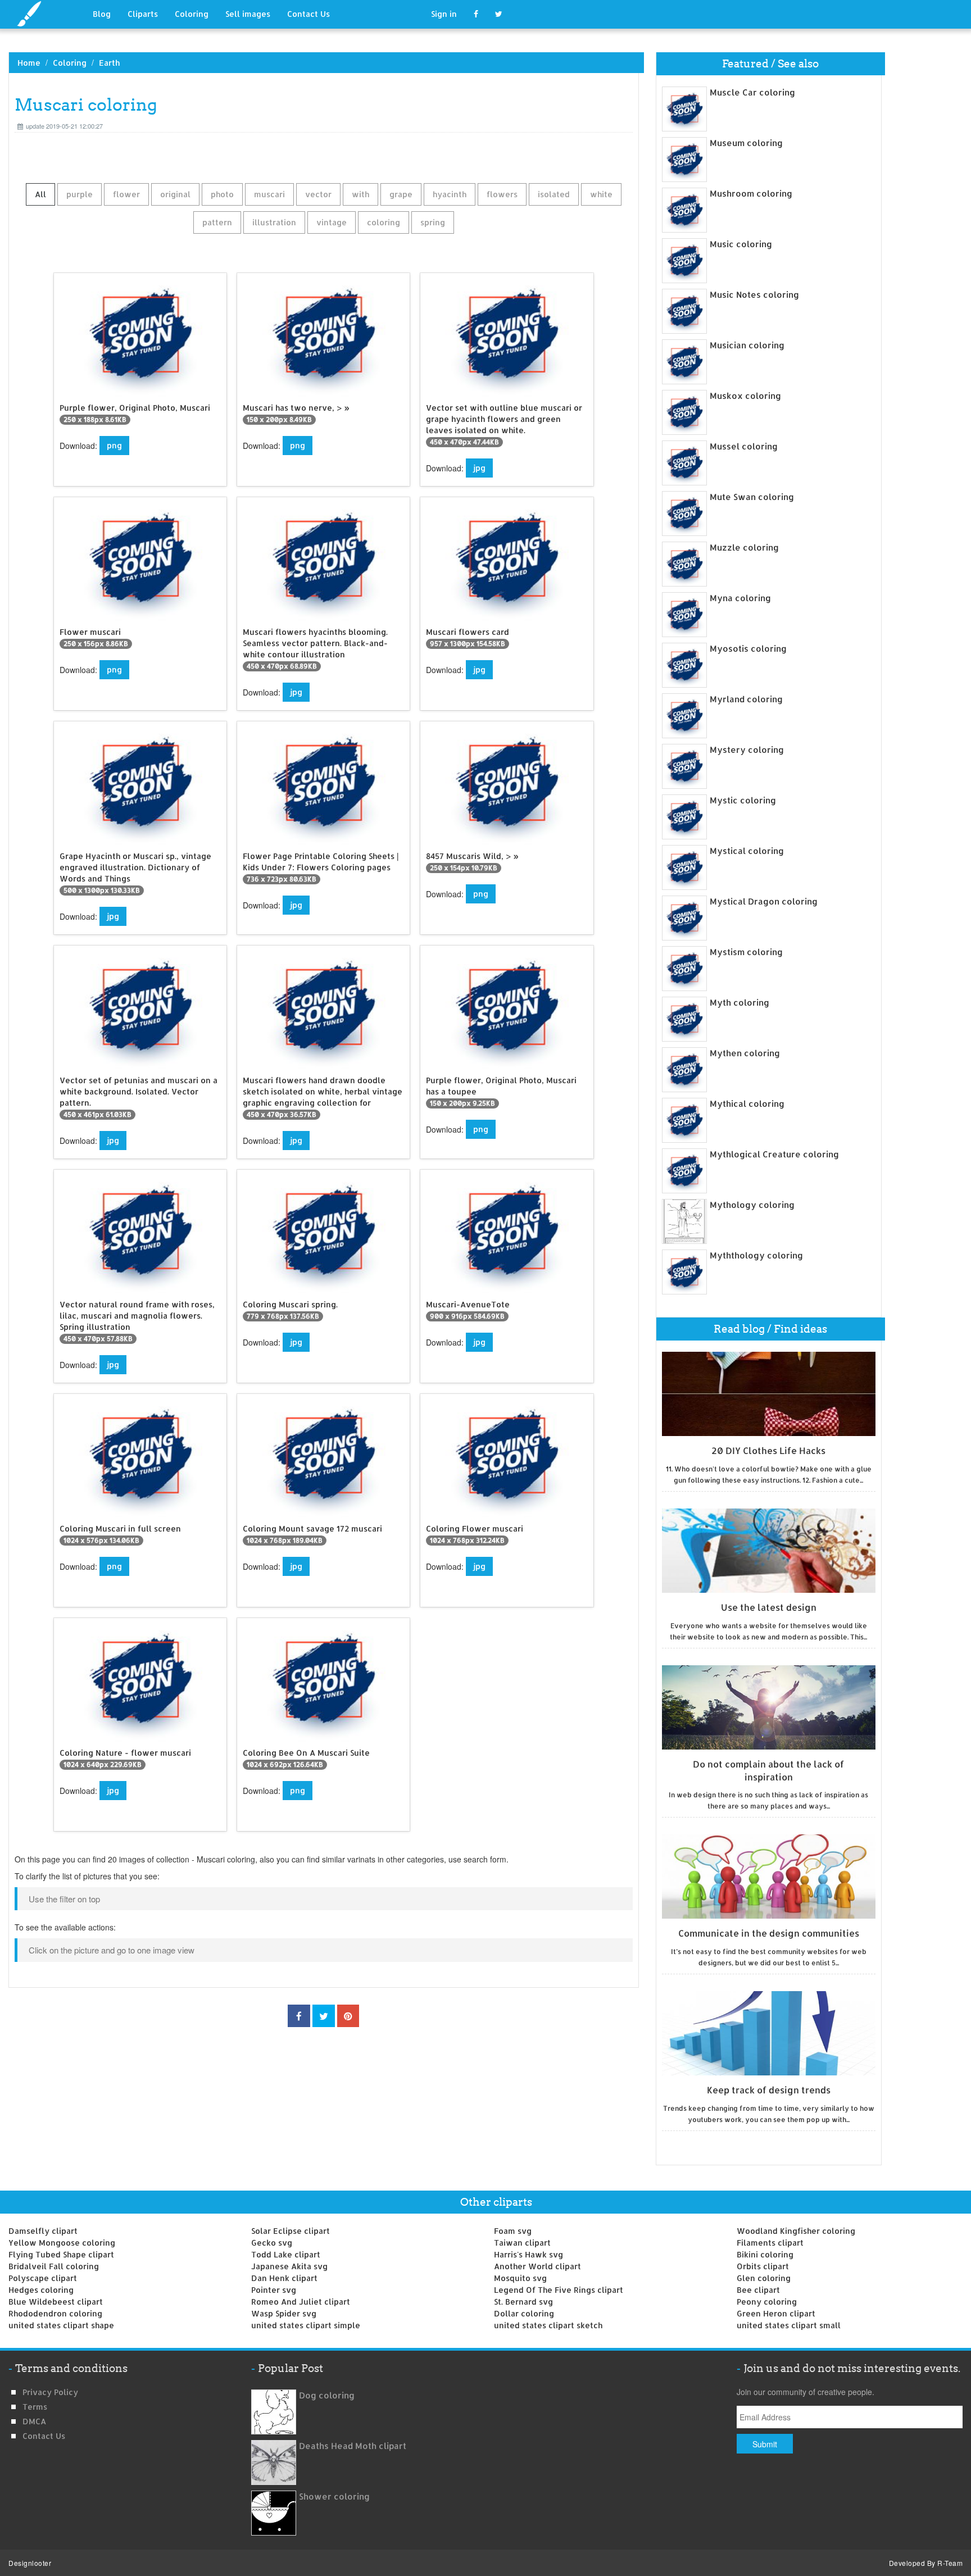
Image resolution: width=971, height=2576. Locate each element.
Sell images (248, 14)
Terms (35, 2407)
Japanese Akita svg (289, 2266)
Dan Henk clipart (284, 2278)
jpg (479, 468)
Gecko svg (272, 2243)
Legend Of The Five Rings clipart (559, 2290)
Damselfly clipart (43, 2231)
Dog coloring (327, 2395)
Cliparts (143, 14)
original (175, 194)
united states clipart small (789, 2325)
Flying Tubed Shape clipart (61, 2254)
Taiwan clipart (522, 2243)
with (360, 194)
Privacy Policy (50, 2392)
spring (433, 222)
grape (401, 194)
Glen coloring (764, 2278)
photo (222, 194)
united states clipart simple (306, 2325)
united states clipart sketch (548, 2325)
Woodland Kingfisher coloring (796, 2231)
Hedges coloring (41, 2290)
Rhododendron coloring (55, 2313)
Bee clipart (758, 2290)
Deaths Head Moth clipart (353, 2446)
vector (318, 194)
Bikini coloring (765, 2254)
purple (80, 194)
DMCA (34, 2421)
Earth (109, 63)
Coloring (192, 14)
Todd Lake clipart (286, 2254)
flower (126, 194)
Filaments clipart (770, 2243)
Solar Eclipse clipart (291, 2231)
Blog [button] (102, 14)
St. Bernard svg (523, 2302)
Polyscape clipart (43, 2278)
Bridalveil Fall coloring (54, 2266)
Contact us (44, 2436)
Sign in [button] (444, 14)
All (40, 194)
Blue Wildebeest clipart (56, 2302)
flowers (502, 194)
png (114, 445)
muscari (269, 194)
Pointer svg (274, 2290)
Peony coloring (767, 2302)
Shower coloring (334, 2497)
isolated (554, 194)
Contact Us (308, 14)
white (601, 194)
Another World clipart (537, 2266)
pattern (217, 222)
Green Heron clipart (776, 2313)
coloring (384, 222)
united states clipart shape (61, 2325)
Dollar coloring (524, 2313)
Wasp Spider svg (284, 2313)
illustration (274, 222)
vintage (332, 222)
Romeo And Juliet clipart (301, 2302)
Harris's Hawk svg (528, 2254)
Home (29, 63)
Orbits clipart (763, 2266)
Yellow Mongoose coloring (62, 2243)
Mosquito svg (520, 2278)
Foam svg (513, 2231)
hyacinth (450, 194)
